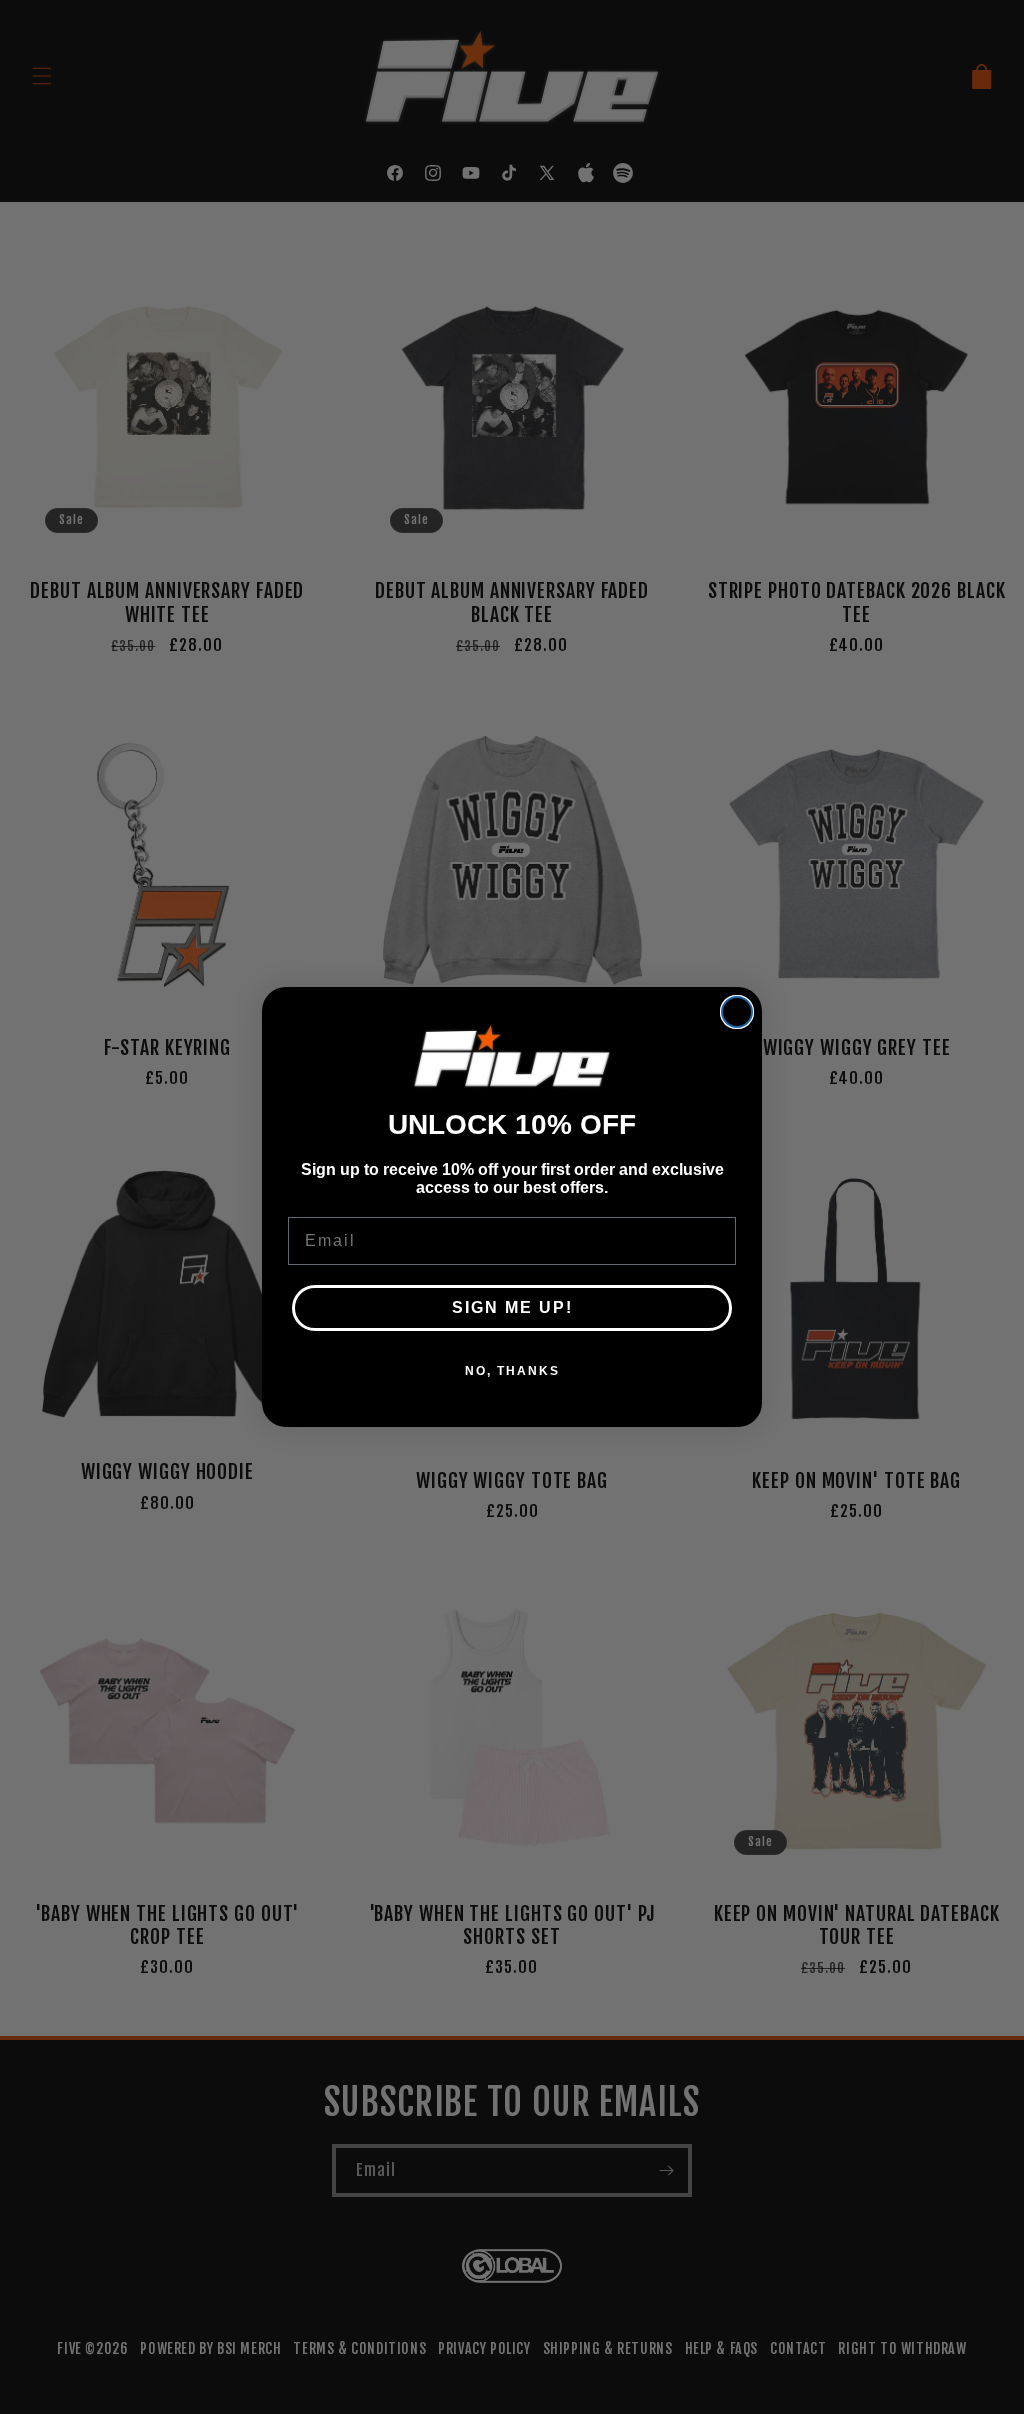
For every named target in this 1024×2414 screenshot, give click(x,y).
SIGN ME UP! (512, 1307)
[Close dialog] (737, 1012)
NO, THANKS (512, 1371)
